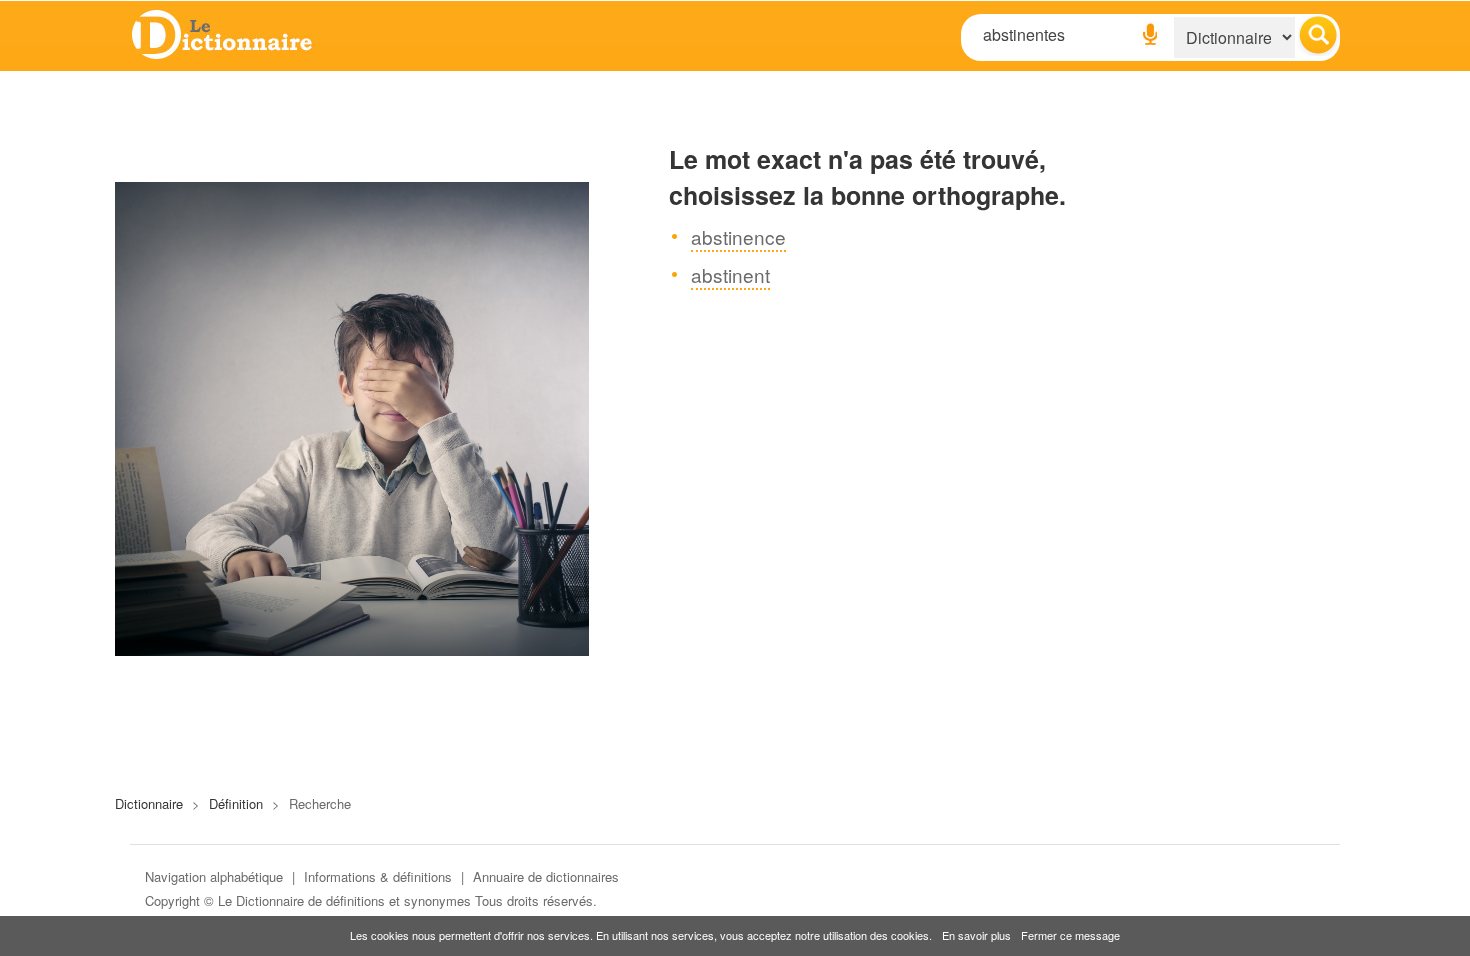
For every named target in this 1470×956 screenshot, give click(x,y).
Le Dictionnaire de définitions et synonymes (344, 900)
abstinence (738, 236)
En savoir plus (976, 935)
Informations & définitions (378, 876)
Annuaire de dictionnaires (546, 876)
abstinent (730, 274)
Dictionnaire (149, 803)
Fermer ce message (1070, 935)
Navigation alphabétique (214, 876)
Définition (236, 803)
